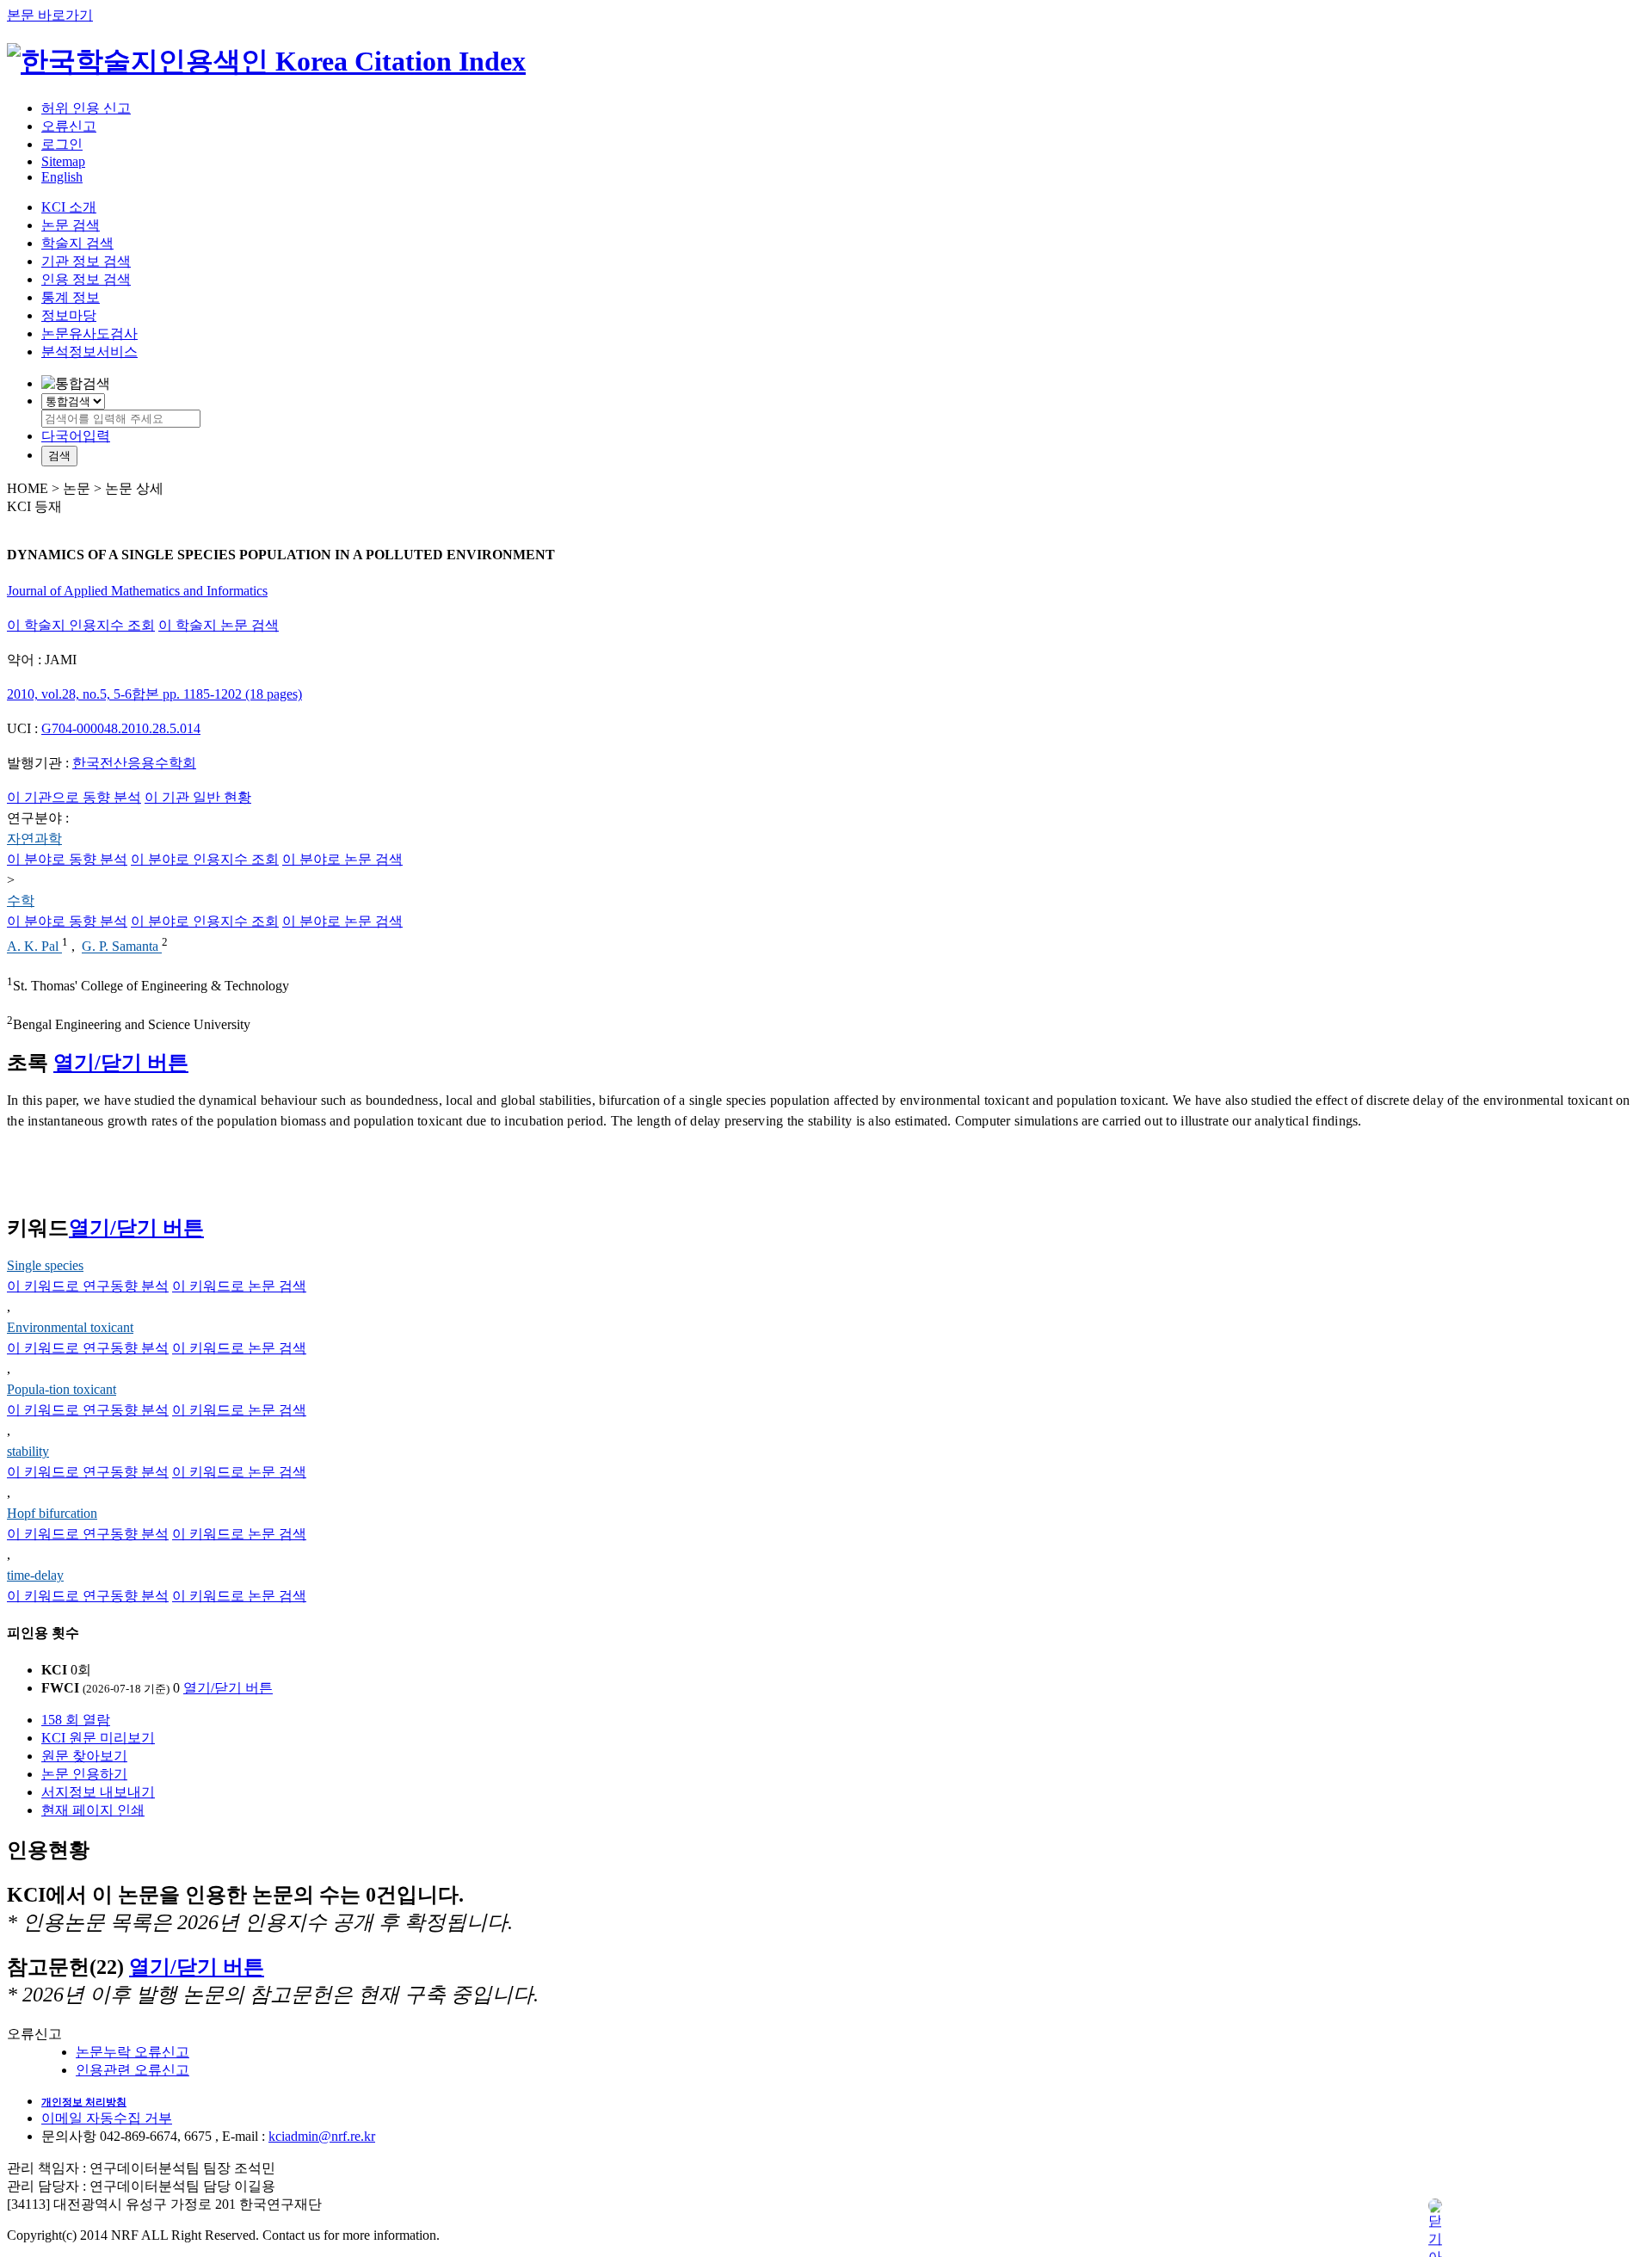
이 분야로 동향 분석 (67, 859)
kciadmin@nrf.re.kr (322, 2136)
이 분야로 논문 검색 (342, 859)
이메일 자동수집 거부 (107, 2118)
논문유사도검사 (89, 333)
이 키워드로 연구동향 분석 (88, 1286)
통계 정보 (71, 297)
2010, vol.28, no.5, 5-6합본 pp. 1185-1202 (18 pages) (154, 694)
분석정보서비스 (89, 351)
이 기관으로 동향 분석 (74, 797)
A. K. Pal (34, 947)
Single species (45, 1265)
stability (28, 1451)
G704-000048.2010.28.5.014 (121, 728)
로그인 (62, 144)
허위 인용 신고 (86, 108)
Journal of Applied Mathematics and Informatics (137, 591)
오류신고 (69, 126)
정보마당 (69, 315)
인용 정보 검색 (86, 279)
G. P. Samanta (122, 947)
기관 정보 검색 (86, 261)
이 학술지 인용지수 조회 (81, 625)
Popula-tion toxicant (62, 1389)
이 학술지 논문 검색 (219, 625)
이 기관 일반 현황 (198, 797)
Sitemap (63, 161)
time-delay (35, 1575)
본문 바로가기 (50, 15)
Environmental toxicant (70, 1327)
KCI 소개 (69, 207)
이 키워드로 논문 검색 (239, 1286)
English (62, 177)
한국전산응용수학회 (134, 763)
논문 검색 (71, 225)
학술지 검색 (77, 243)
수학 (21, 900)
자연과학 (34, 839)
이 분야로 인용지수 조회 (205, 859)
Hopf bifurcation (52, 1513)
